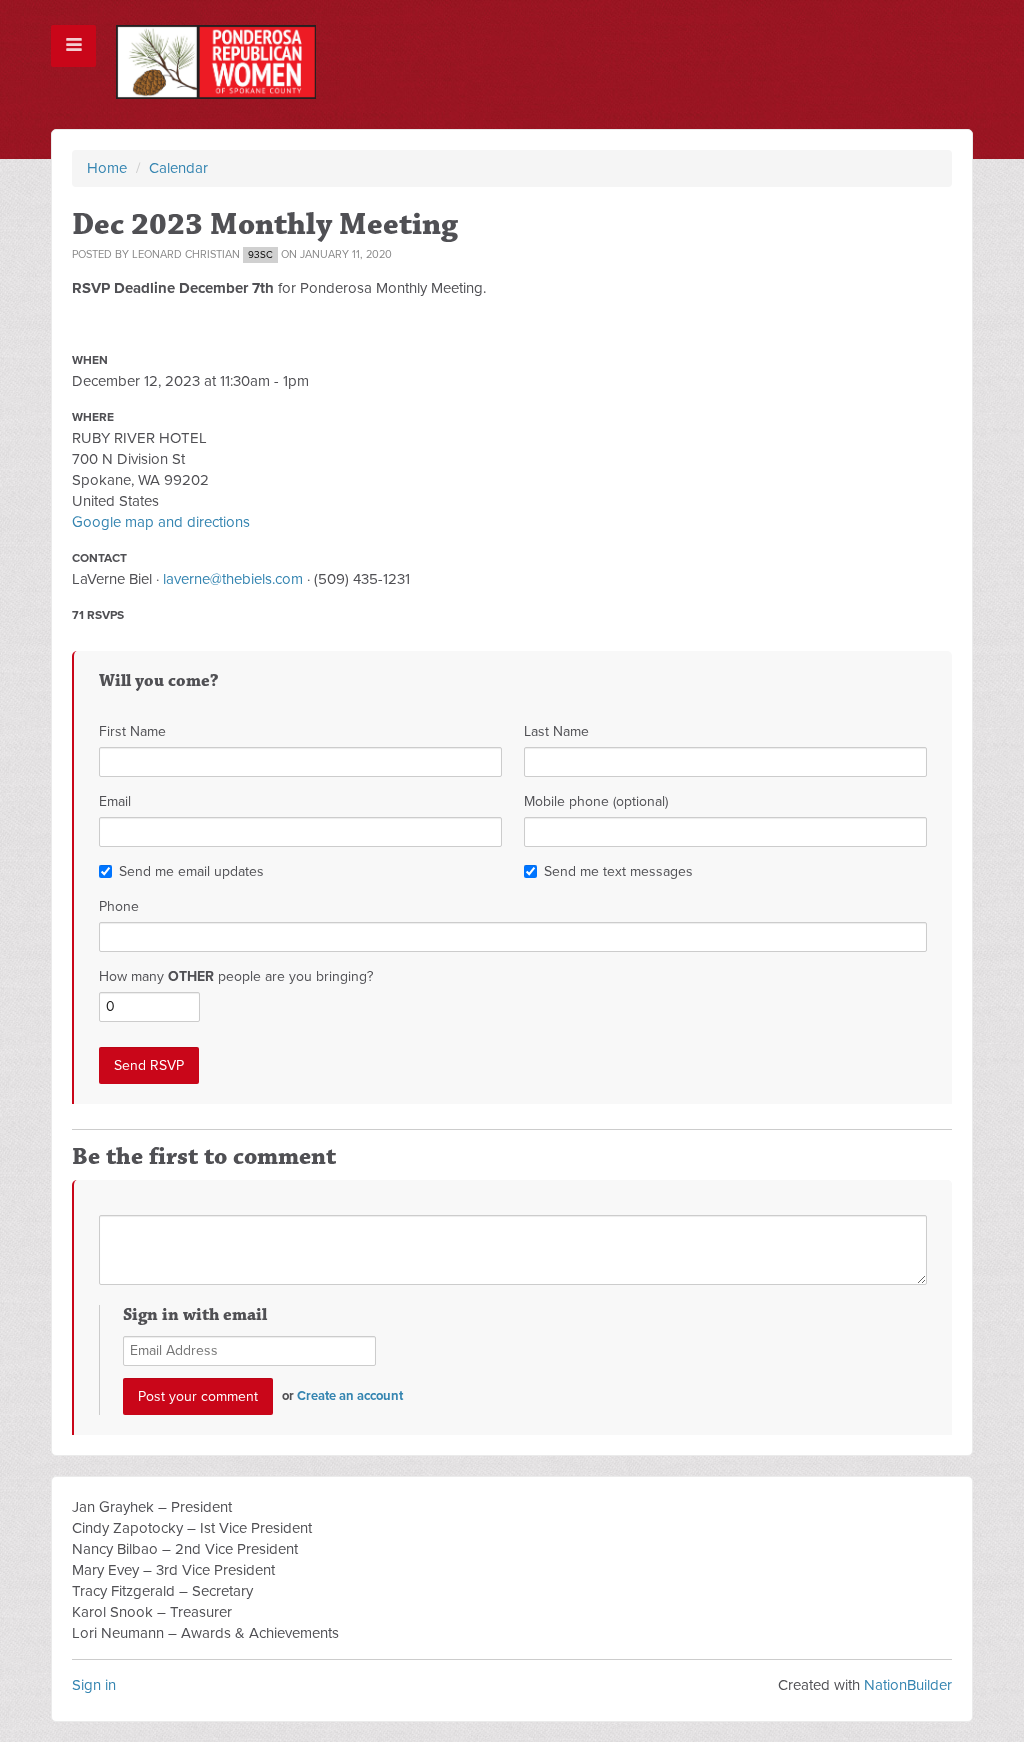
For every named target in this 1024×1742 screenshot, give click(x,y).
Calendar (178, 168)
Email (115, 801)
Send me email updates (191, 871)
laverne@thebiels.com (233, 579)
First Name (132, 731)
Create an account (350, 1396)
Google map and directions (161, 522)
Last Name (556, 731)
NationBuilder (908, 1685)
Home (107, 168)
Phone (119, 906)
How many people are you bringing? (236, 976)
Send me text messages (618, 871)
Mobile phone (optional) (596, 801)
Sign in (94, 1685)
